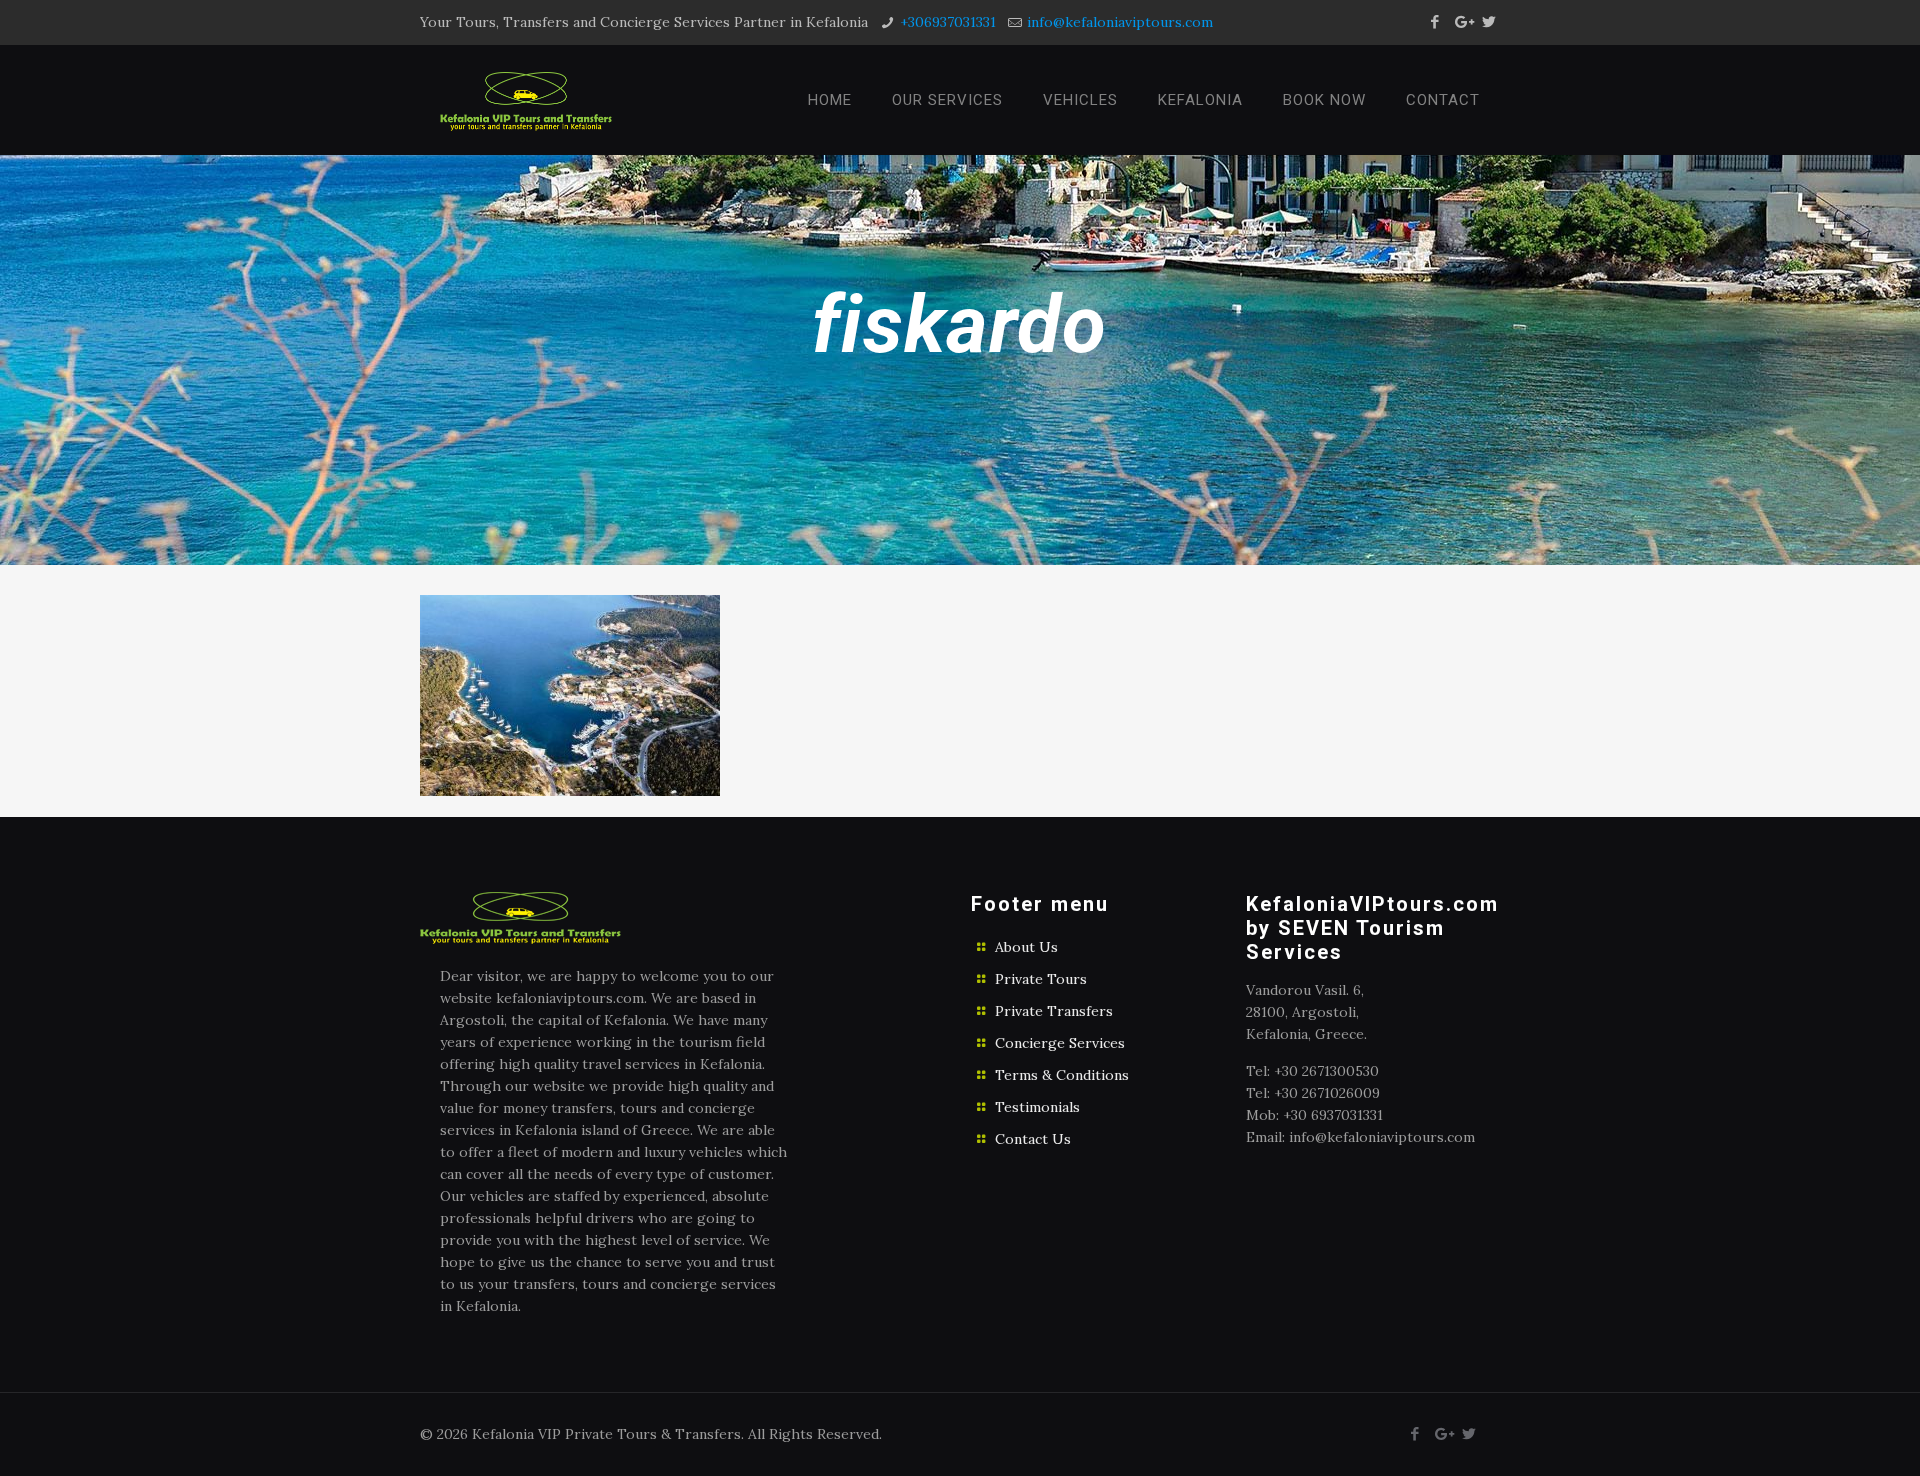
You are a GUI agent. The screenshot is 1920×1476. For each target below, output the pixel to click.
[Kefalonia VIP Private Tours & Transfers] (526, 100)
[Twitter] (1489, 21)
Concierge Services (1060, 1043)
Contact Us (1033, 1139)
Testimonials (1037, 1107)
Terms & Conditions (1062, 1075)
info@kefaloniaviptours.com (1120, 22)
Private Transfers (1054, 1011)
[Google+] (1462, 21)
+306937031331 (948, 22)
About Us (1026, 947)
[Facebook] (1435, 21)
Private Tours (1041, 979)
